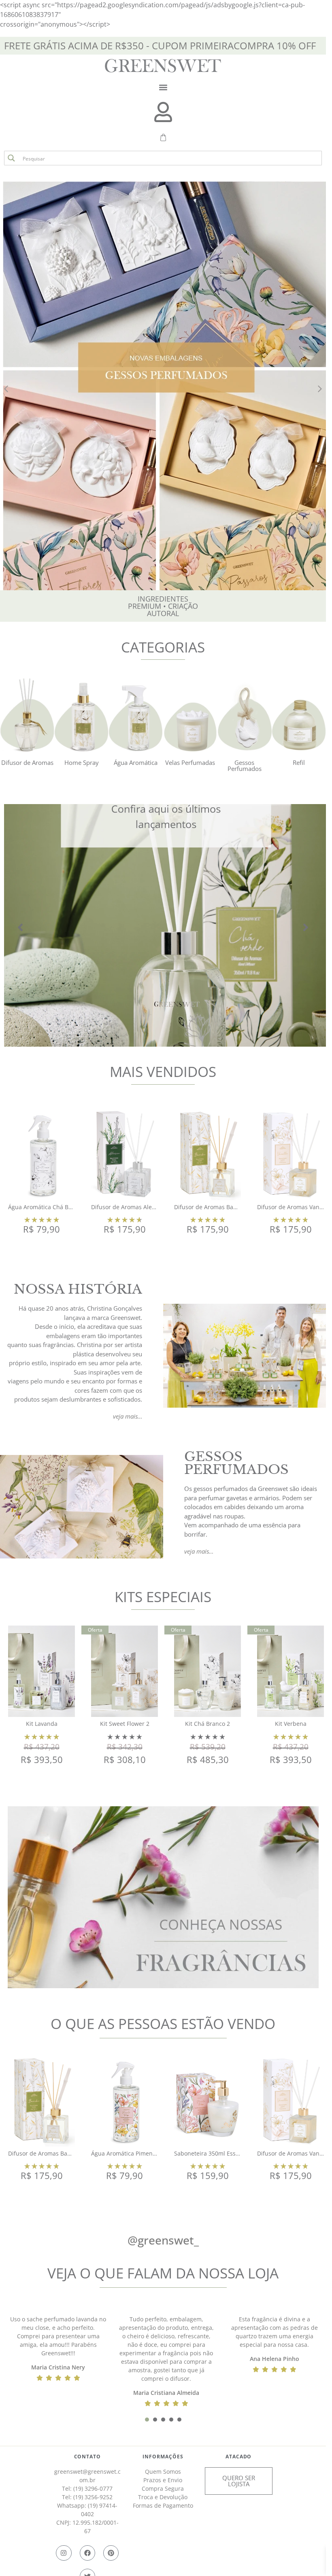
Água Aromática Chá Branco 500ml (55, 1207)
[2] (155, 2420)
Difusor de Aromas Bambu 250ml (219, 1207)
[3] (163, 2420)
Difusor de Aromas (27, 762)
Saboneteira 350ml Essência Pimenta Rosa (231, 2153)
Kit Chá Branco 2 (207, 1724)
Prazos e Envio (163, 2480)
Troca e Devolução (163, 2497)
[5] (179, 2420)
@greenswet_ (163, 2240)
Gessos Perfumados (245, 765)
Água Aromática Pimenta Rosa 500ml (141, 2153)
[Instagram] (64, 2553)
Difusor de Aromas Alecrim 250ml (137, 1207)
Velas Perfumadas (190, 762)
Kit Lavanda (42, 1724)
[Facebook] (87, 2553)
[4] (171, 2420)
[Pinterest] (111, 2553)
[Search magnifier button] (11, 158)
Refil (299, 762)
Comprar (41, 1250)
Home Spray (82, 762)
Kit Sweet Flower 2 (125, 1724)
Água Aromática (136, 762)
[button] (163, 87)
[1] (147, 2420)
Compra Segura (163, 2488)
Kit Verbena (291, 1724)
